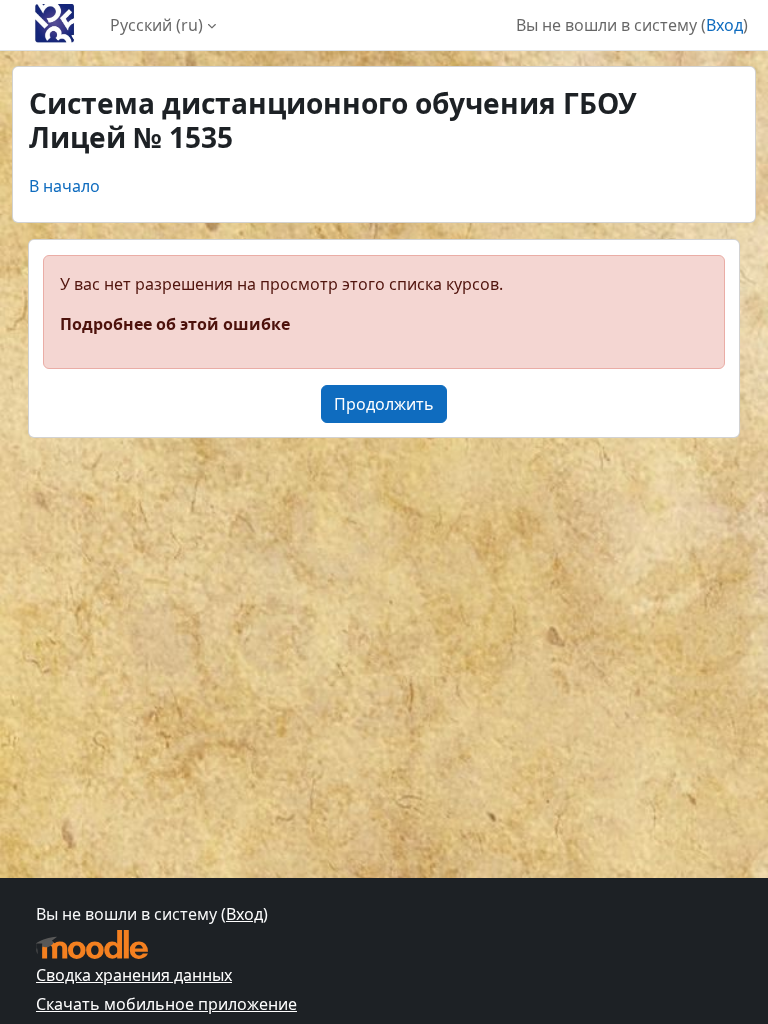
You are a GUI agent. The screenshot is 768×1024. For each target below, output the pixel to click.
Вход (724, 25)
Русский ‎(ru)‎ (156, 25)
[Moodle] (92, 944)
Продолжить (384, 404)
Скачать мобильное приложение (166, 1004)
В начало (64, 186)
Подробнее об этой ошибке (175, 324)
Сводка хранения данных (134, 975)
